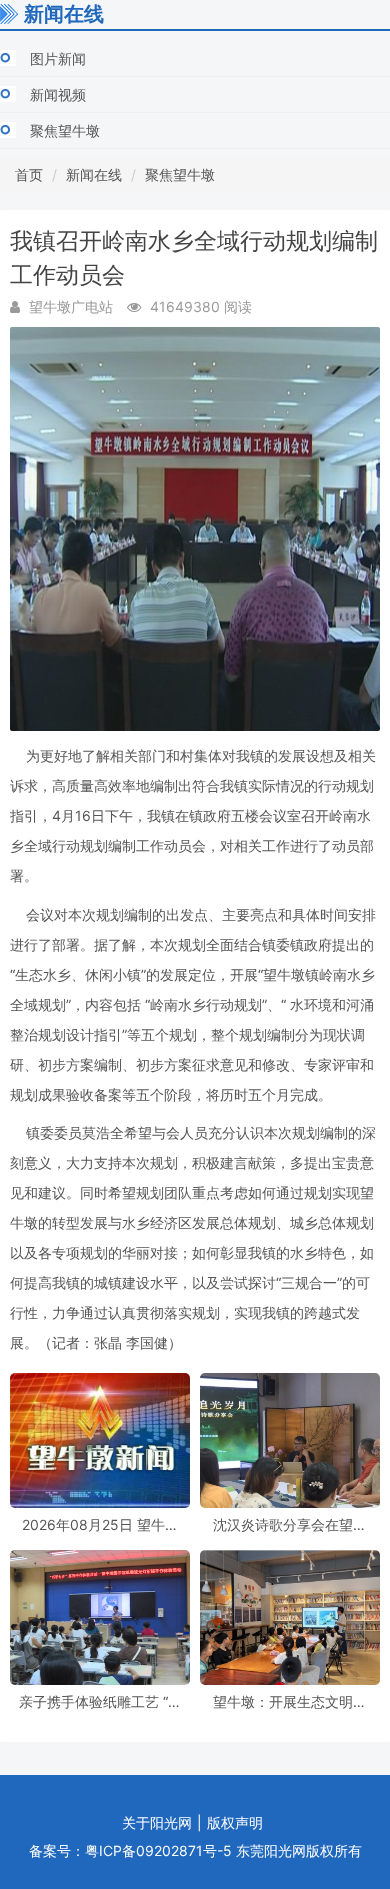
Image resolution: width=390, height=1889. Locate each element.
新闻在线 (94, 174)
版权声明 (235, 1822)
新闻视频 (58, 94)
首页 (29, 174)
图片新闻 (58, 58)
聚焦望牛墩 (65, 130)
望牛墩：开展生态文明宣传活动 (290, 1701)
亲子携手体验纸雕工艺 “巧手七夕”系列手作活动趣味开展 (100, 1701)
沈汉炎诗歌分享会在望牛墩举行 (290, 1524)
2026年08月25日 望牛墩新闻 (100, 1524)
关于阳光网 (157, 1822)
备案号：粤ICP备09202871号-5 (130, 1850)
